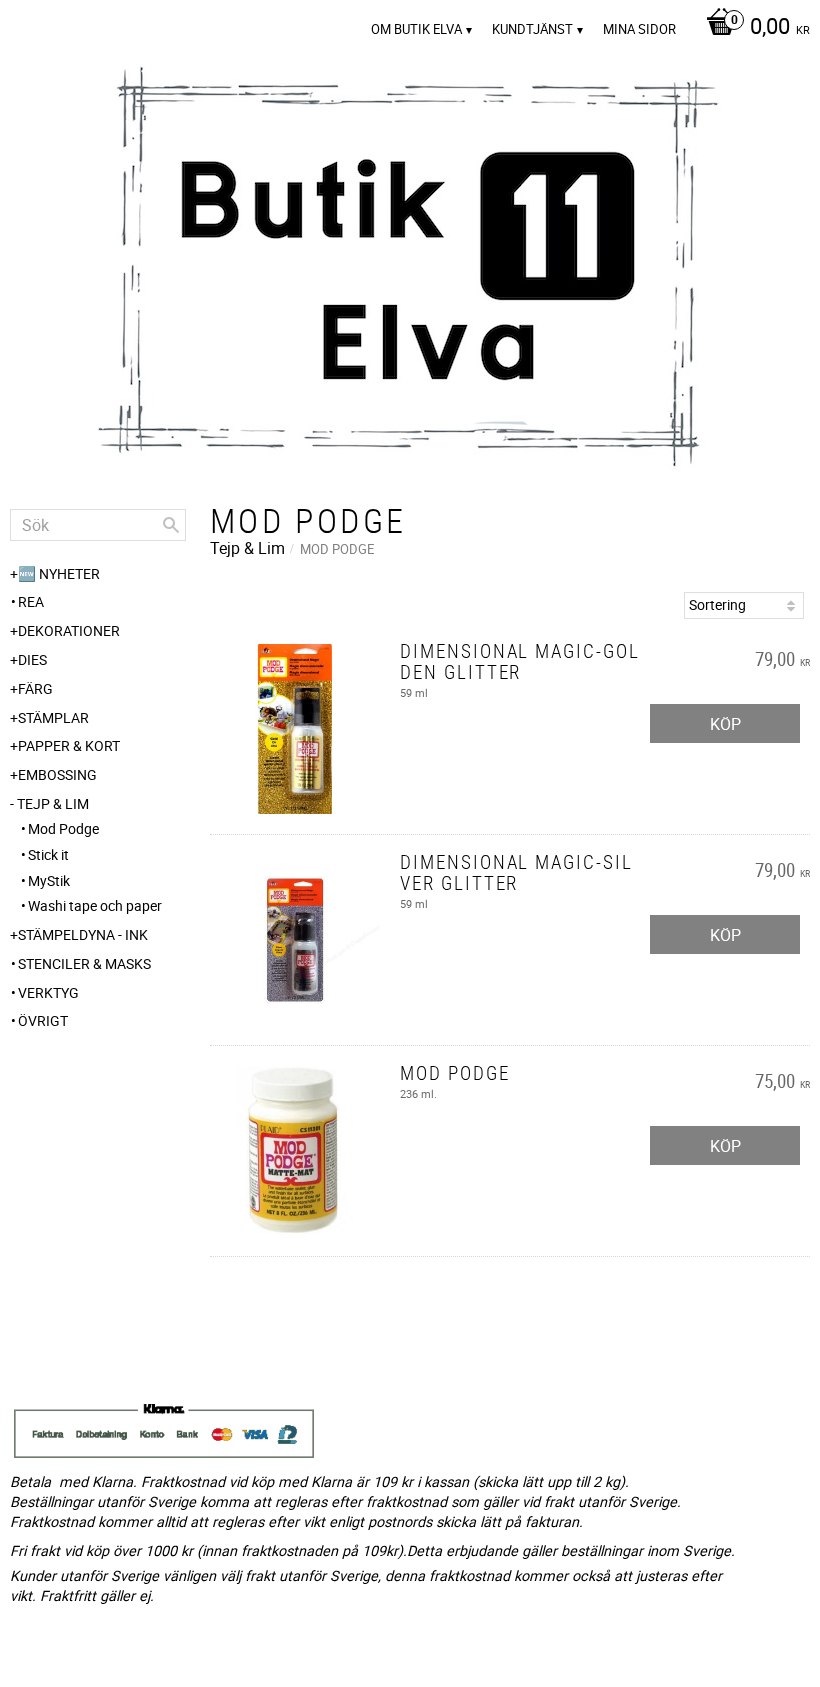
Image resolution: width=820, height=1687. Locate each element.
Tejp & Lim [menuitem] (53, 803)
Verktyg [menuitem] (48, 992)
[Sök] (171, 525)
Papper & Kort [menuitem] (69, 745)
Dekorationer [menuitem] (69, 630)
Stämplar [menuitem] (53, 717)
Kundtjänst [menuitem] (532, 29)
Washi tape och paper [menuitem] (95, 905)
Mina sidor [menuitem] (639, 29)
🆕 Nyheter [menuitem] (59, 573)
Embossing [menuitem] (57, 774)
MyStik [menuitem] (49, 880)
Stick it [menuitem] (48, 854)
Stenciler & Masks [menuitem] (84, 963)
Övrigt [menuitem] (43, 1020)
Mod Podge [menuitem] (63, 828)
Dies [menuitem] (32, 659)
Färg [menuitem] (35, 688)
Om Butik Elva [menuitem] (416, 29)
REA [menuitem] (31, 601)
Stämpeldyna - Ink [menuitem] (83, 934)
